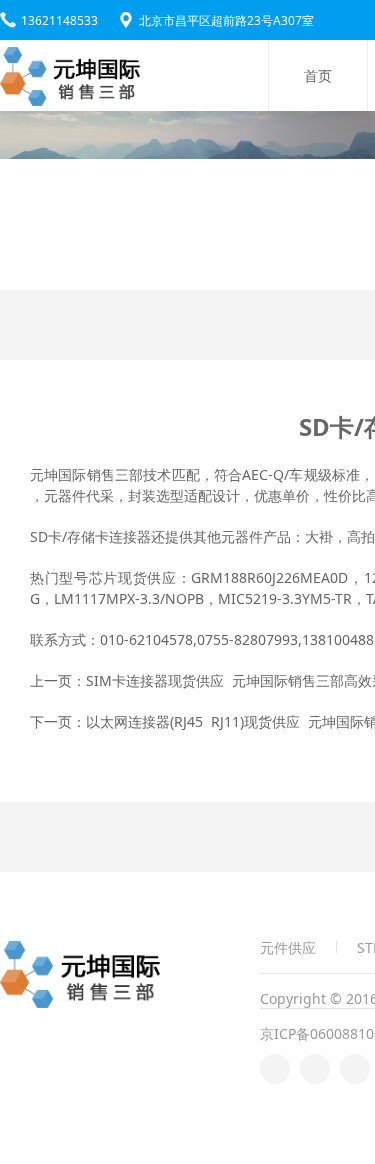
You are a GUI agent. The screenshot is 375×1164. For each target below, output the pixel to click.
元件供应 (288, 947)
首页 (318, 75)
